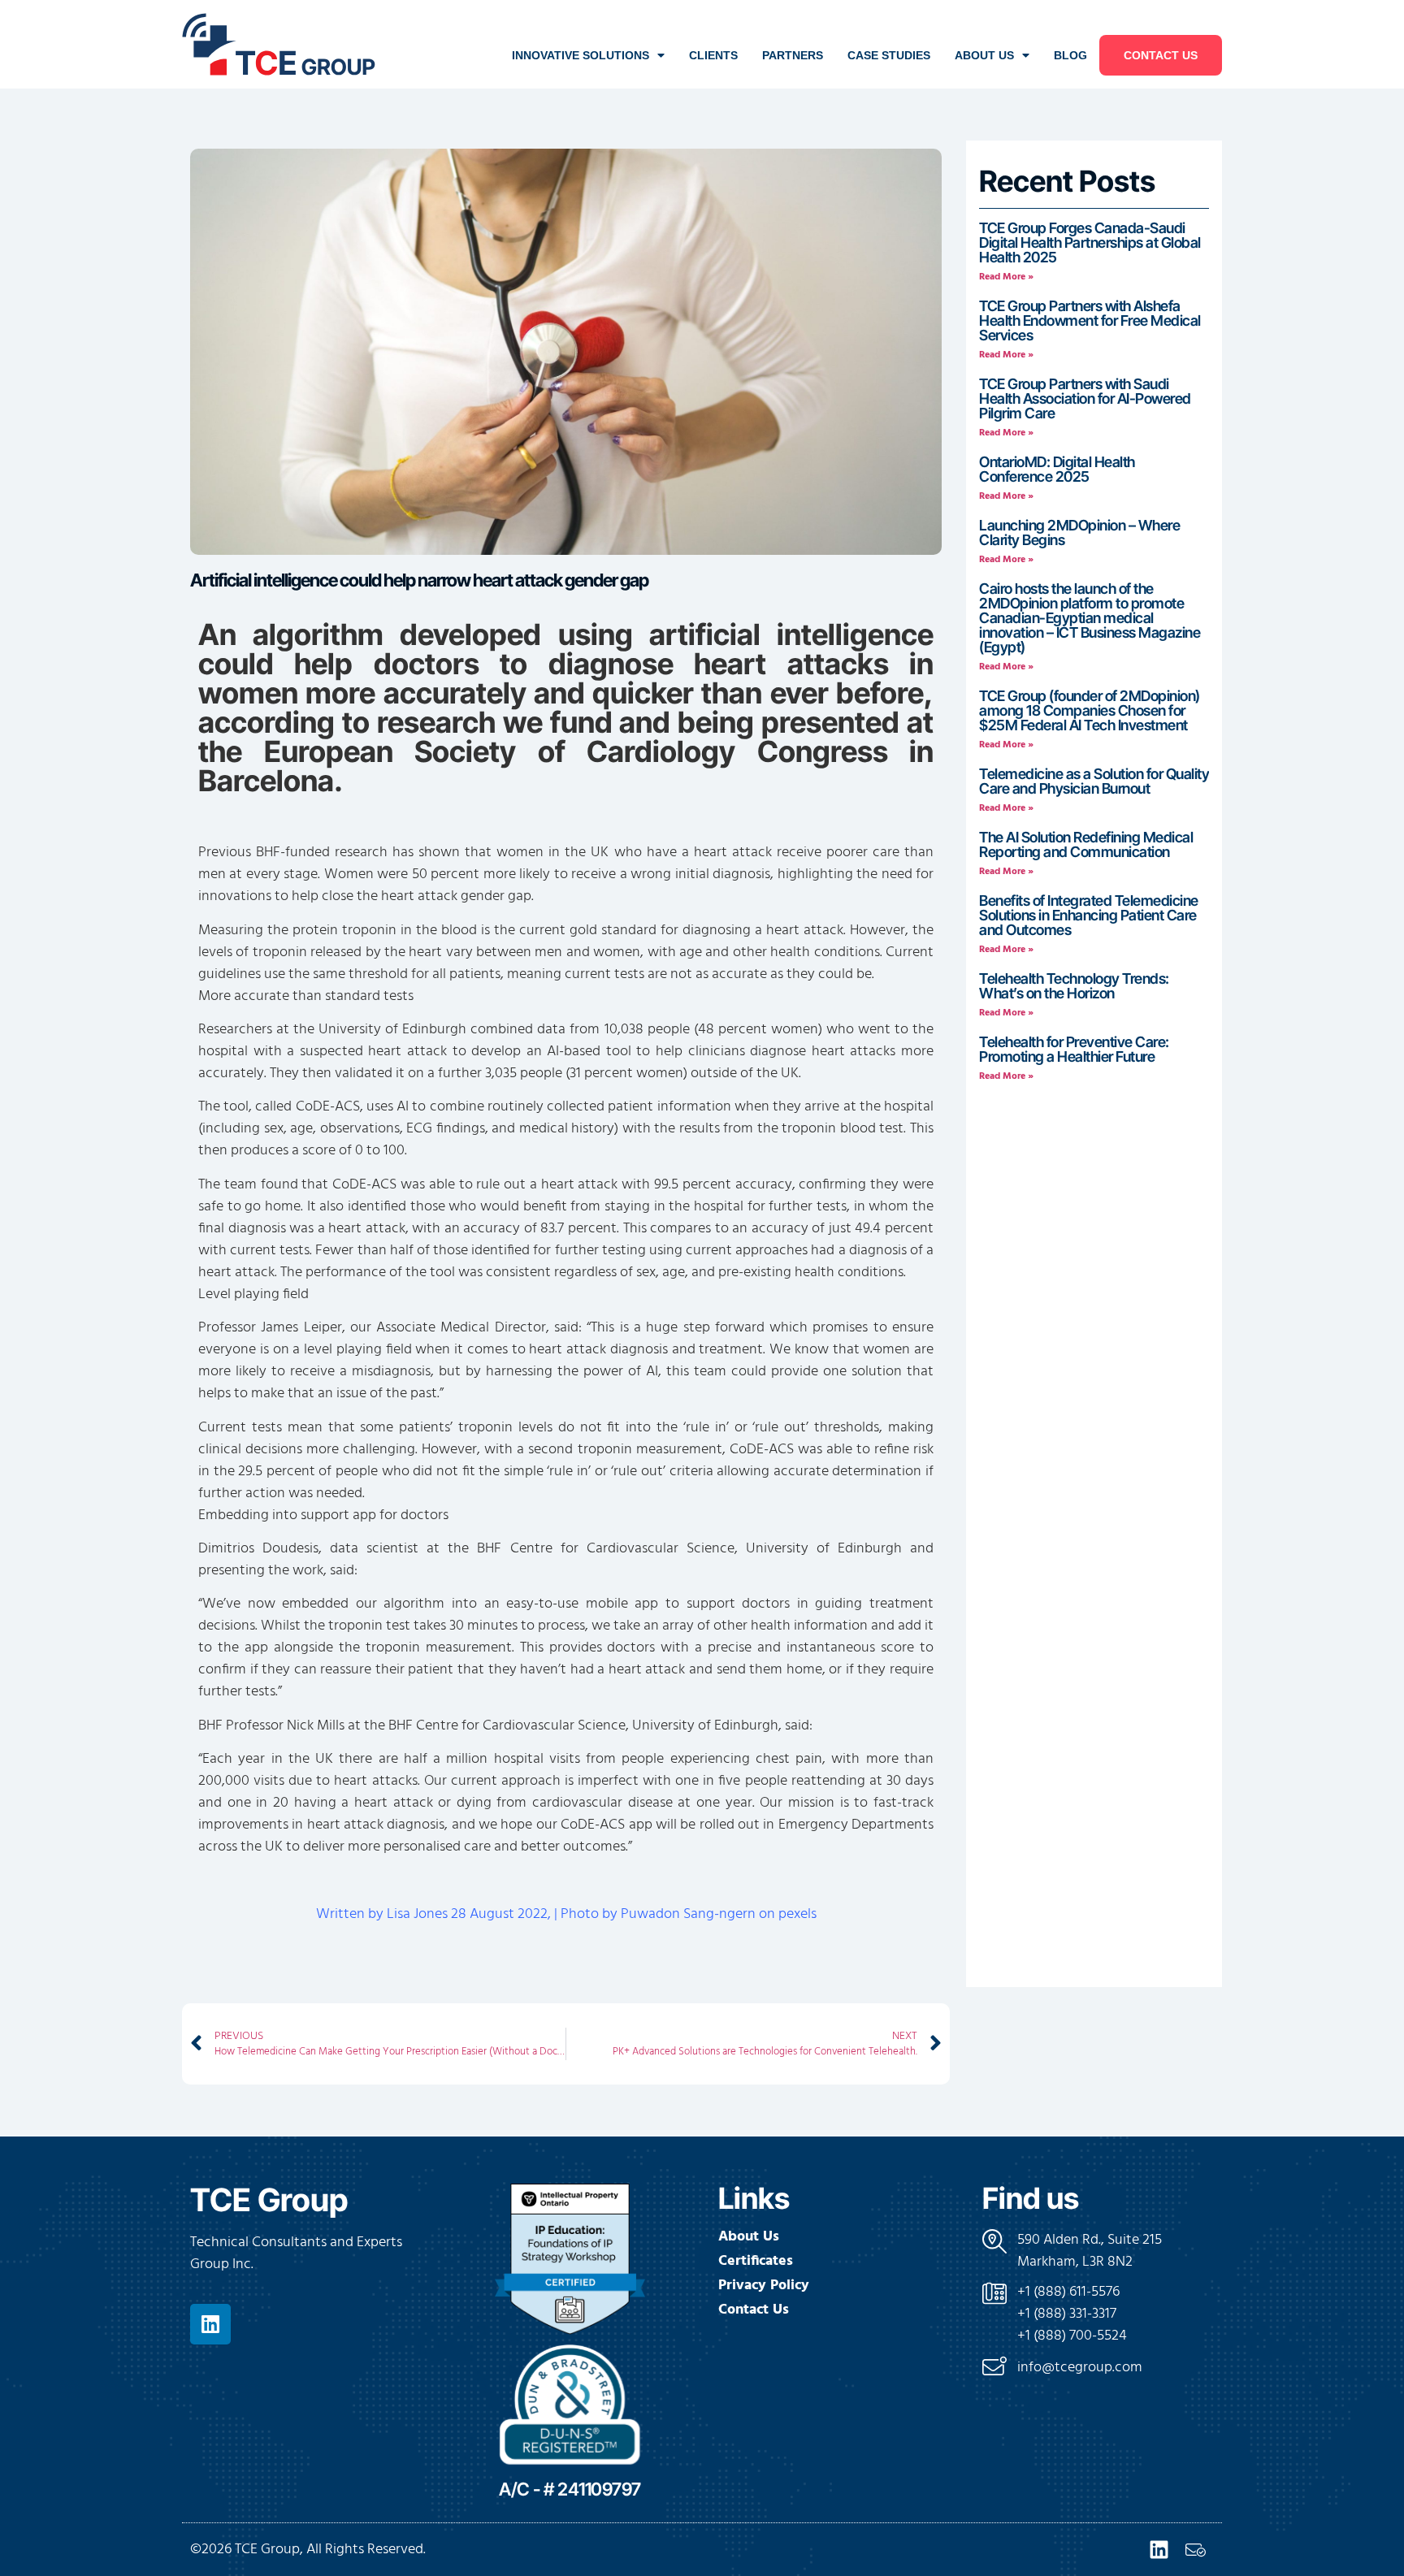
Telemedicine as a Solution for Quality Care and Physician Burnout (1094, 781)
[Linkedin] (210, 2324)
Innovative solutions (581, 55)
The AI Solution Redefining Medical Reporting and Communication (1086, 844)
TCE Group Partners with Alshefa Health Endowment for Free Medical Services (1090, 320)
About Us (984, 55)
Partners (793, 55)
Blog (1070, 55)
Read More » (1006, 277)
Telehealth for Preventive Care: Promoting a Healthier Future (1074, 1049)
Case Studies (889, 55)
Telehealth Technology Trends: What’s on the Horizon (1074, 986)
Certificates (756, 2262)
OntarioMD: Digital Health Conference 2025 (1057, 469)
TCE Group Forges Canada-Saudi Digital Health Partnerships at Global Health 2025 (1090, 242)
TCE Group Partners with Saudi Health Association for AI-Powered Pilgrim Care (1085, 398)
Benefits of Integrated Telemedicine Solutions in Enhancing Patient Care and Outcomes (1089, 915)
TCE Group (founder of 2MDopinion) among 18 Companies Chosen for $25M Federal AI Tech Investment (1090, 710)
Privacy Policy (764, 2286)
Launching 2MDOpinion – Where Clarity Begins (1079, 533)
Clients (713, 55)
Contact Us (1161, 55)
